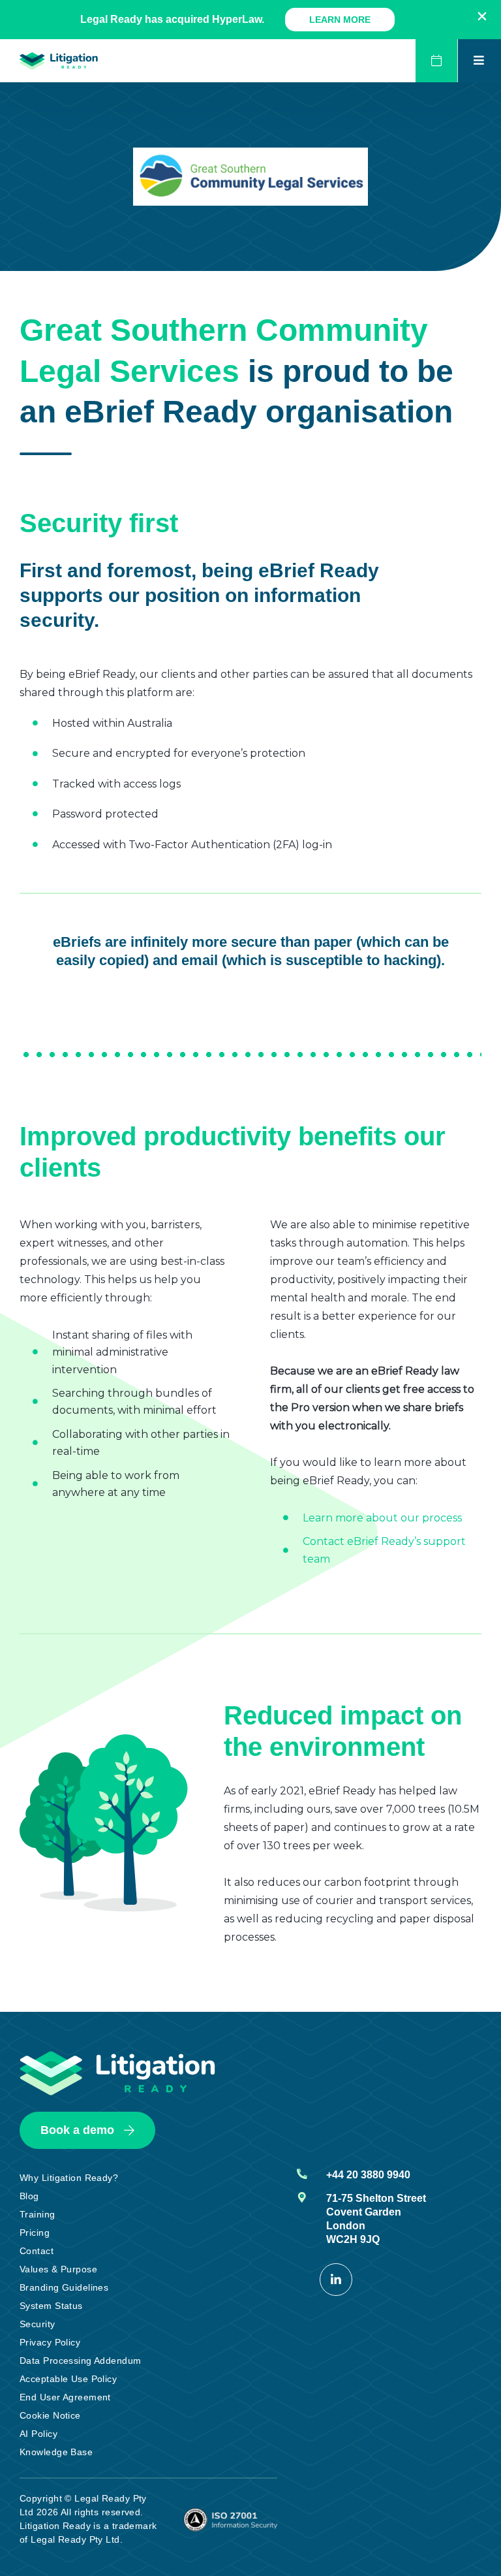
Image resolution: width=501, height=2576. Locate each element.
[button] (482, 16)
